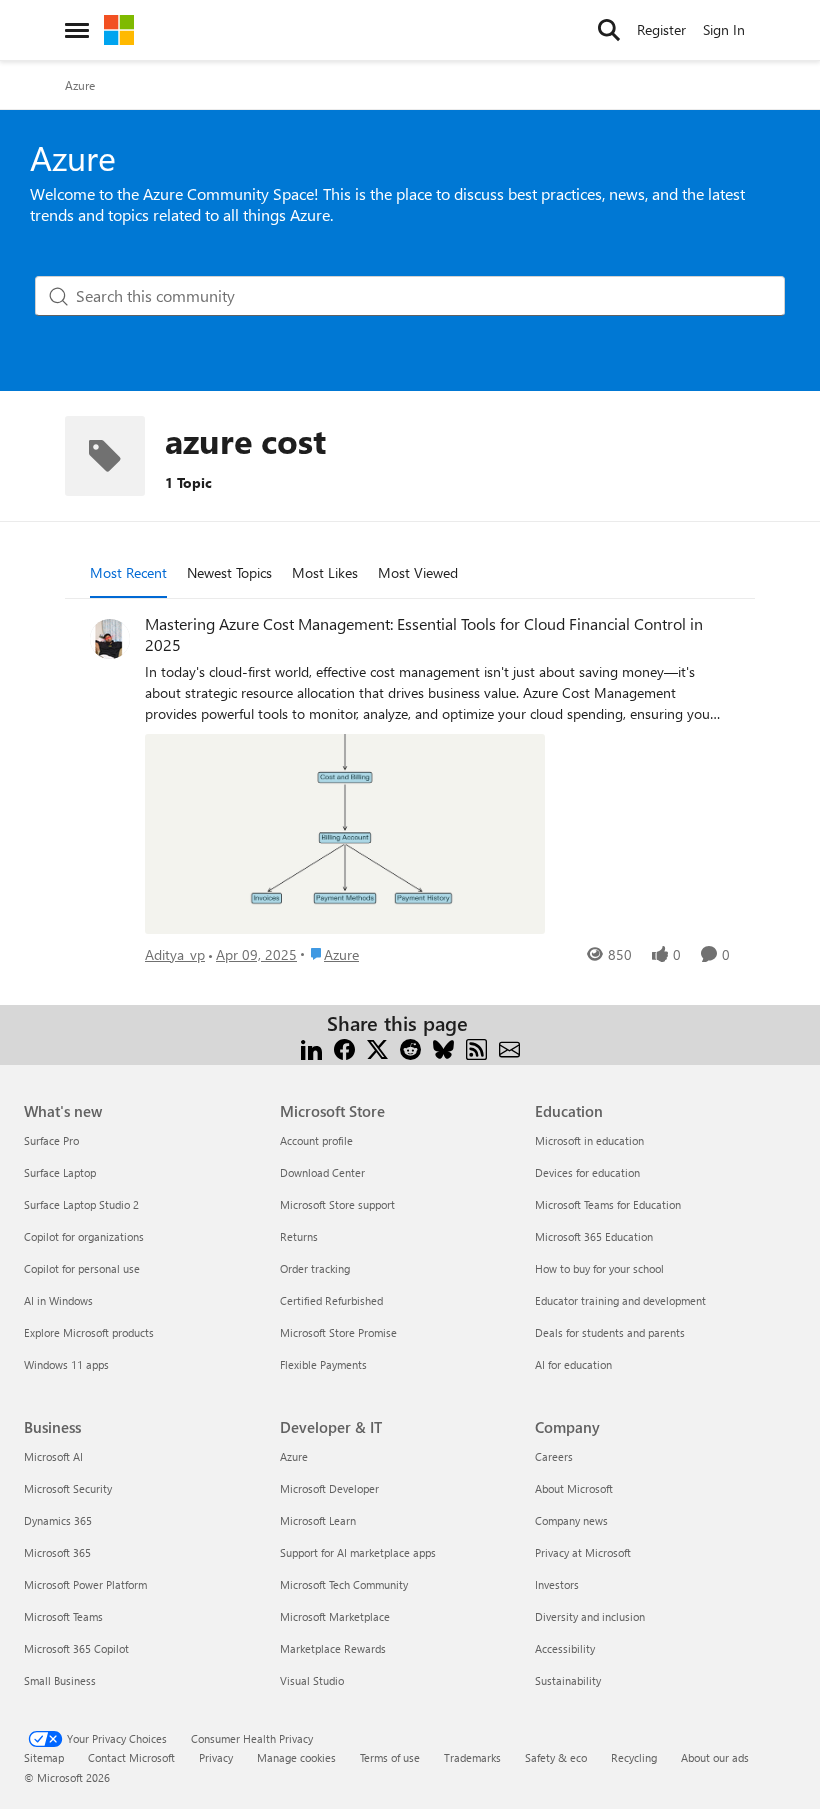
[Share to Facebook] (344, 1047)
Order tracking (315, 1268)
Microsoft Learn (318, 1520)
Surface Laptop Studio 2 (81, 1204)
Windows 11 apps (66, 1364)
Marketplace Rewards (333, 1648)
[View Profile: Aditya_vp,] (110, 639)
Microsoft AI (53, 1456)
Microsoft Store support (337, 1204)
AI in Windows (58, 1300)
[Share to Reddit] (410, 1047)
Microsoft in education (589, 1140)
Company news (571, 1520)
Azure (80, 85)
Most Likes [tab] (325, 572)
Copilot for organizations (84, 1236)
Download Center (322, 1172)
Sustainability (568, 1680)
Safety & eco (556, 1757)
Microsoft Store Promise (338, 1332)
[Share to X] (377, 1047)
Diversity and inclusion (590, 1616)
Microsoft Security (68, 1488)
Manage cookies (296, 1757)
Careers (554, 1456)
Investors (557, 1584)
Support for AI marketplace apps (358, 1552)
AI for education (573, 1364)
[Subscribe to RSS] (476, 1047)
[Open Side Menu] (77, 30)
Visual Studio (312, 1680)
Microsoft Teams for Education (608, 1204)
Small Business (60, 1680)
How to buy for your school (599, 1268)
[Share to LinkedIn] (311, 1047)
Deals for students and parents (610, 1332)
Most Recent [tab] (128, 572)
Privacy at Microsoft (583, 1552)
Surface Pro (51, 1140)
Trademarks (472, 1757)
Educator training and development (620, 1300)
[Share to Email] (509, 1047)
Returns (299, 1236)
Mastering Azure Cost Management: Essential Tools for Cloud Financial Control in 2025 (424, 634)
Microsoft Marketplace (335, 1616)
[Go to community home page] (119, 30)
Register (661, 29)
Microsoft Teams (63, 1616)
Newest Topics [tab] (229, 572)
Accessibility (565, 1648)
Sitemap (44, 1757)
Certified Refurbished (331, 1300)
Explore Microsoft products (89, 1332)
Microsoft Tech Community (344, 1584)
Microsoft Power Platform (85, 1584)
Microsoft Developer (329, 1488)
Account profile (316, 1140)
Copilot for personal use (82, 1268)
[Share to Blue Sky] (443, 1047)
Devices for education (587, 1172)
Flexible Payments (323, 1364)
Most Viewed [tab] (418, 572)
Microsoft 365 (57, 1552)
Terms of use (390, 1757)
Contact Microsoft (131, 1757)
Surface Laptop (60, 1172)
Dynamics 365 (58, 1520)
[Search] (609, 30)
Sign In (724, 29)
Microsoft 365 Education (594, 1236)
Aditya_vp (175, 954)
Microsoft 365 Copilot (76, 1648)
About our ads (715, 1757)
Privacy (216, 1757)
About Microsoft (574, 1488)
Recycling (634, 1757)
